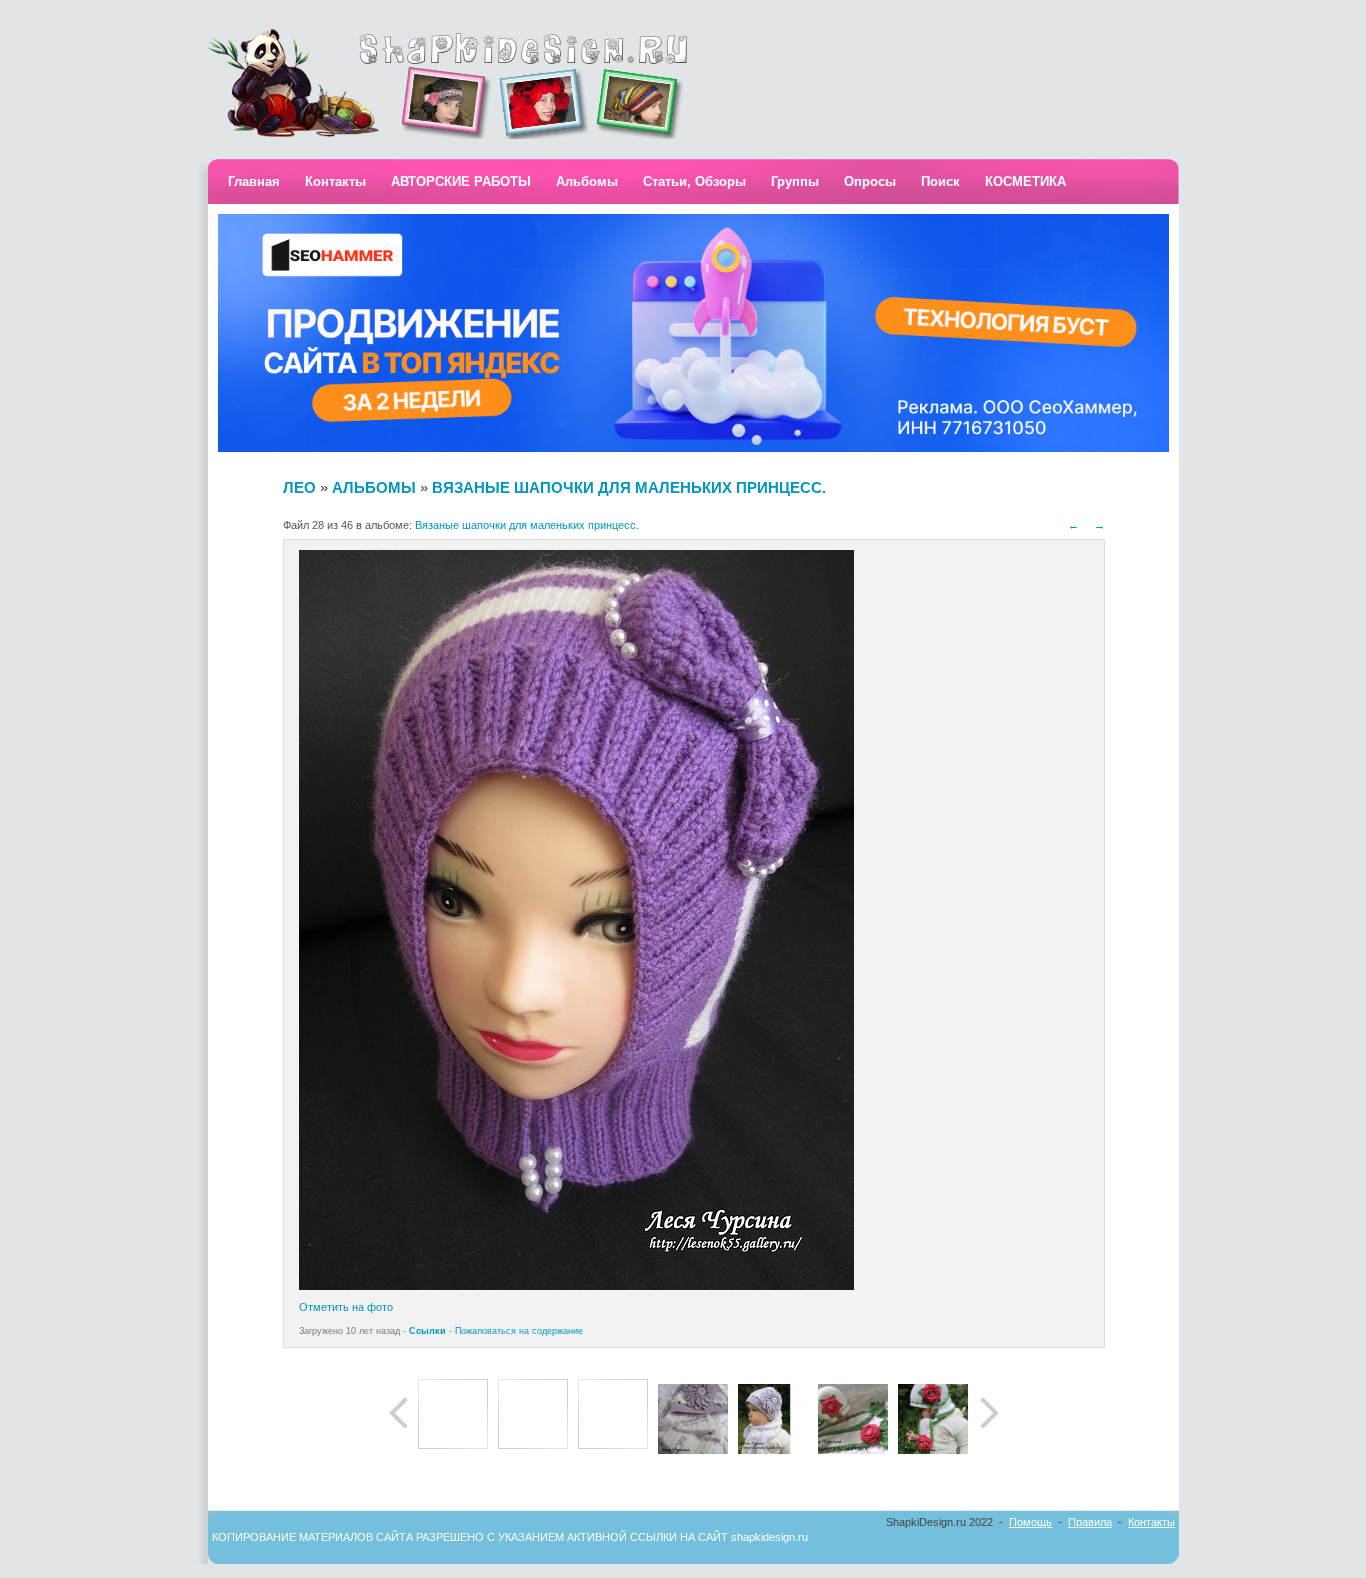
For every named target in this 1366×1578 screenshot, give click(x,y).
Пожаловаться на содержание (519, 1331)
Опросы (870, 181)
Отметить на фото (346, 1307)
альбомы (374, 487)
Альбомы (587, 181)
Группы (795, 181)
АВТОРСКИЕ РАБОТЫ (461, 181)
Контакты (335, 181)
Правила (1090, 1522)
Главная (254, 181)
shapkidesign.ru (769, 1537)
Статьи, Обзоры (694, 181)
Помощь (1030, 1522)
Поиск (940, 181)
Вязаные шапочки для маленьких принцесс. (629, 487)
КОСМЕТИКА (1025, 181)
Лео (299, 487)
